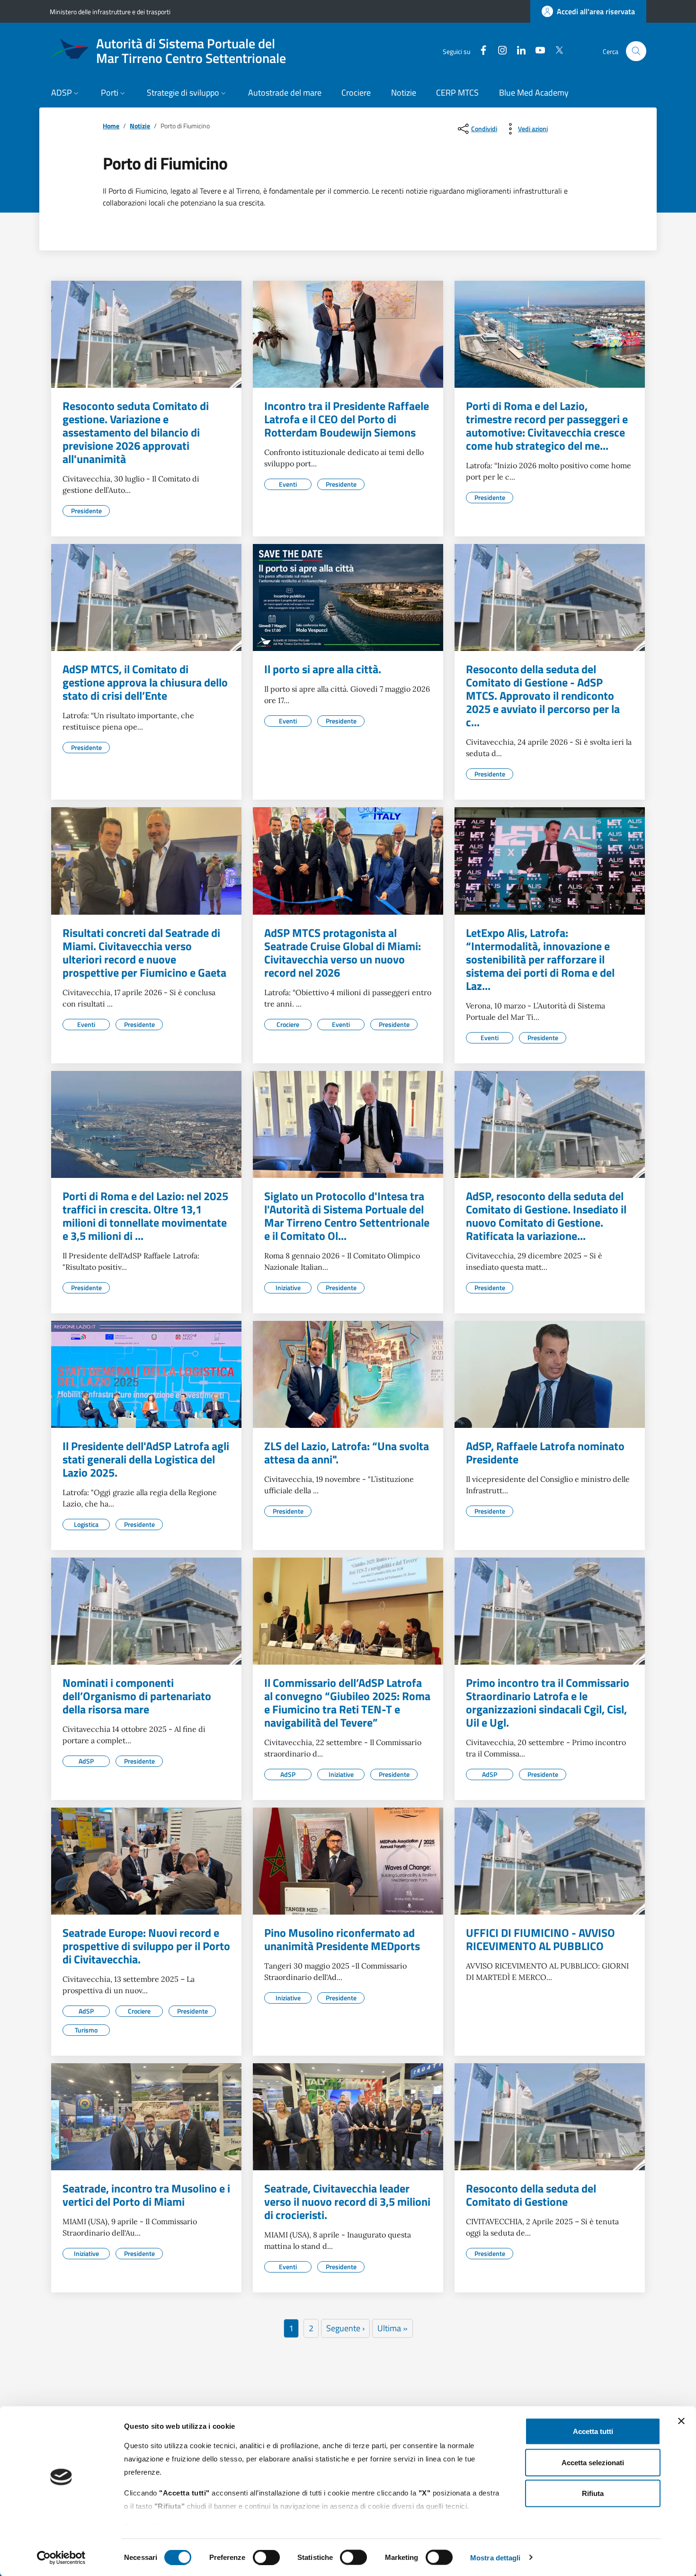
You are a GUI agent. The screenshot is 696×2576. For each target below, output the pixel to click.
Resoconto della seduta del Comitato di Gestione (531, 2195)
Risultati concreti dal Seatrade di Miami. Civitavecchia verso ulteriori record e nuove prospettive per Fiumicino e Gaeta (144, 953)
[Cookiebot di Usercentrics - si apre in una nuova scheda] (61, 2558)
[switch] (266, 2557)
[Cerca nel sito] (636, 51)
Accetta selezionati (593, 2462)
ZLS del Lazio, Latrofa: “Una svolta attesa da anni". (347, 1453)
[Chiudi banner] (681, 2421)
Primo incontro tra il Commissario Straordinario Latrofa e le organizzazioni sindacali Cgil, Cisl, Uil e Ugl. (548, 1702)
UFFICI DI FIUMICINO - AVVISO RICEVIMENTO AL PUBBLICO (540, 1939)
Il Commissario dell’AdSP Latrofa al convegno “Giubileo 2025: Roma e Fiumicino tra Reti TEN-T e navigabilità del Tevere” (347, 1702)
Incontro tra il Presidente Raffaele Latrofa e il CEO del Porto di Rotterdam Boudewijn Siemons (347, 419)
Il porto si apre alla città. (323, 669)
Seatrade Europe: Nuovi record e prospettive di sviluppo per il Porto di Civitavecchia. (146, 1946)
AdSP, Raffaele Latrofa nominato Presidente (545, 1453)
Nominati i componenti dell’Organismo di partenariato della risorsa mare (137, 1696)
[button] (66, 94)
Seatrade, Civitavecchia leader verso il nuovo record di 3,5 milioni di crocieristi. (347, 2202)
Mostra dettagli (495, 2557)
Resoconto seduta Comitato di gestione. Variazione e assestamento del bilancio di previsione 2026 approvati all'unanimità (136, 432)
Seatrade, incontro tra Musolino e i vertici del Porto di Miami (146, 2195)
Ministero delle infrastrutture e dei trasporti (110, 12)
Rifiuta (593, 2493)
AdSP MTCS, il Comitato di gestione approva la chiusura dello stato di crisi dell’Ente (145, 682)
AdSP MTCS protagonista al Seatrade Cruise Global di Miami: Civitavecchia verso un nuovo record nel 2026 (343, 953)
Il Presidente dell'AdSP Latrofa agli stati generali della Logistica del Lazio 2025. (146, 1459)
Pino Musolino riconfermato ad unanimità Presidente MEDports (342, 1939)
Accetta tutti (593, 2431)
